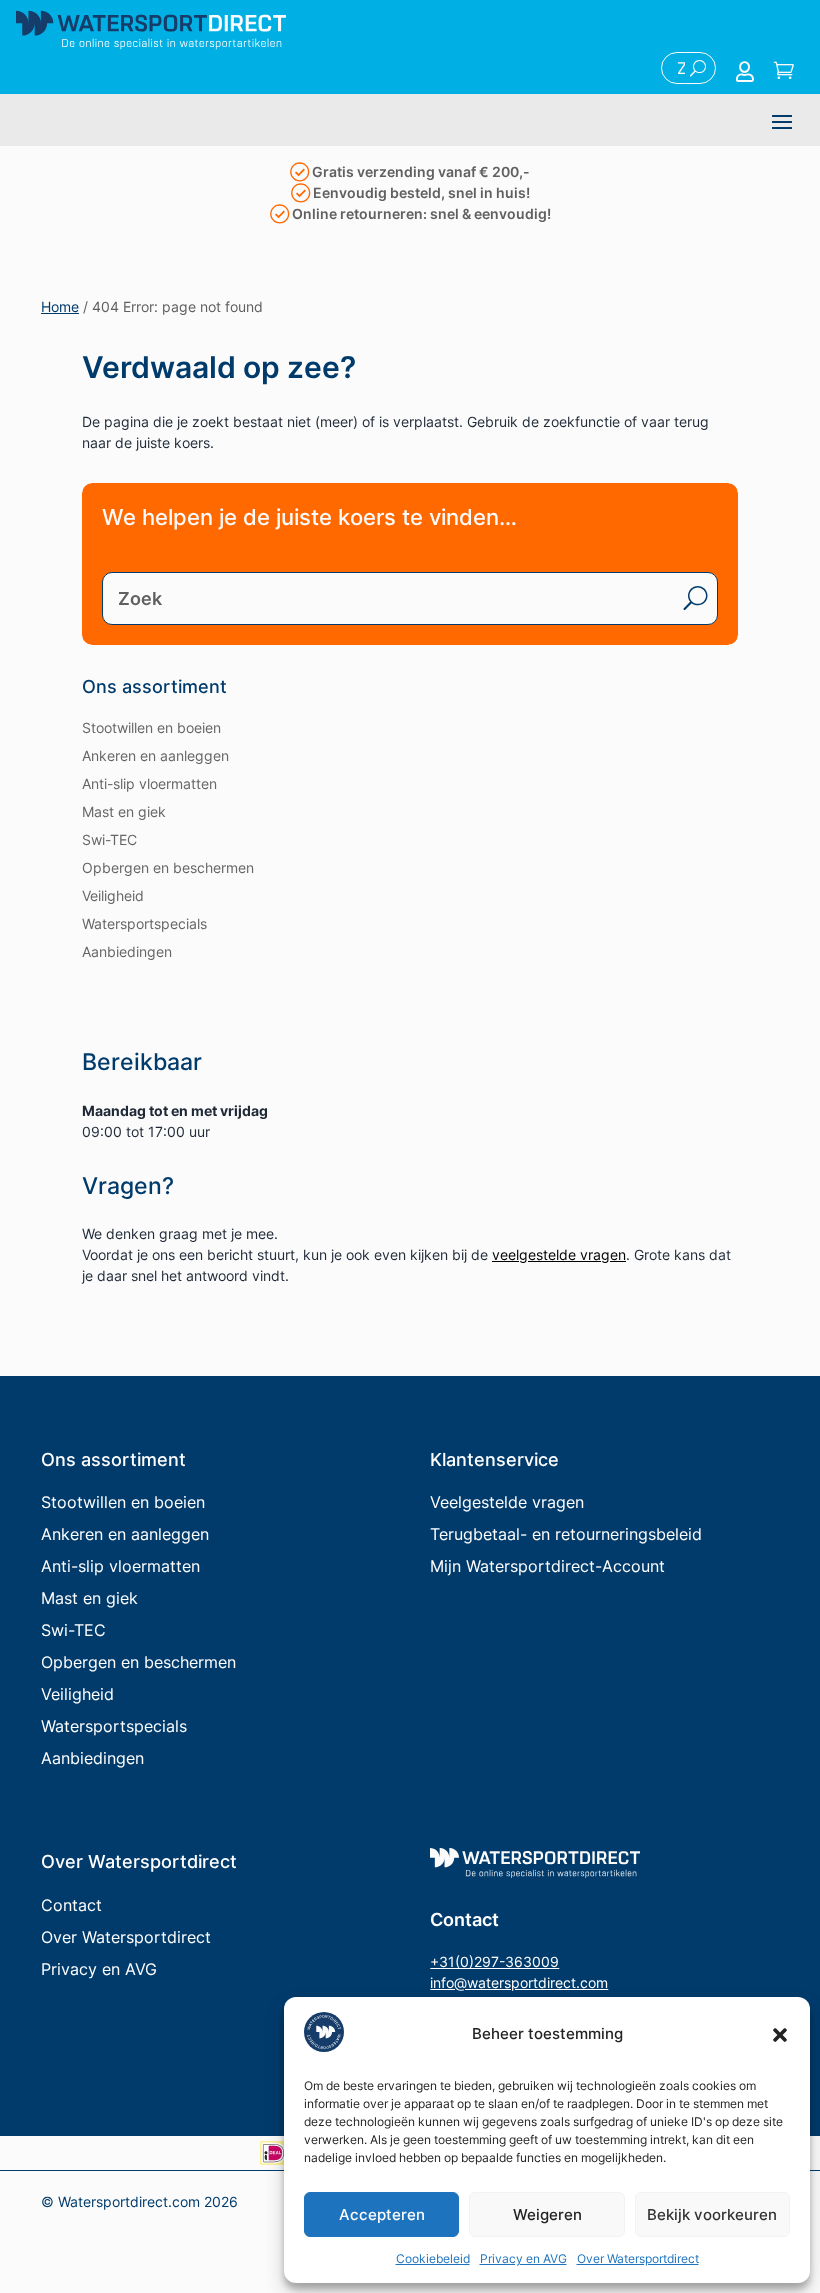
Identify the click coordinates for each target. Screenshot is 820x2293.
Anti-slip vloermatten (149, 783)
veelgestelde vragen (559, 1254)
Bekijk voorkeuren (712, 2214)
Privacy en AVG (523, 2258)
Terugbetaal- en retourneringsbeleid (566, 1534)
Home (60, 306)
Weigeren (547, 2214)
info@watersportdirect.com (519, 1982)
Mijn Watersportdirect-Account (547, 1566)
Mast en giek (124, 811)
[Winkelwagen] (784, 72)
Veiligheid (113, 895)
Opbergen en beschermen (168, 867)
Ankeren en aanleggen (155, 755)
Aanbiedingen (127, 951)
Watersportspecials (144, 923)
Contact (71, 1905)
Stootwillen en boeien (151, 727)
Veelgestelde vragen (507, 1502)
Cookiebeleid (433, 2258)
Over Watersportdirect (638, 2258)
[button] (780, 2035)
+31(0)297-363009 (494, 1961)
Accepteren (382, 2214)
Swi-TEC (109, 839)
